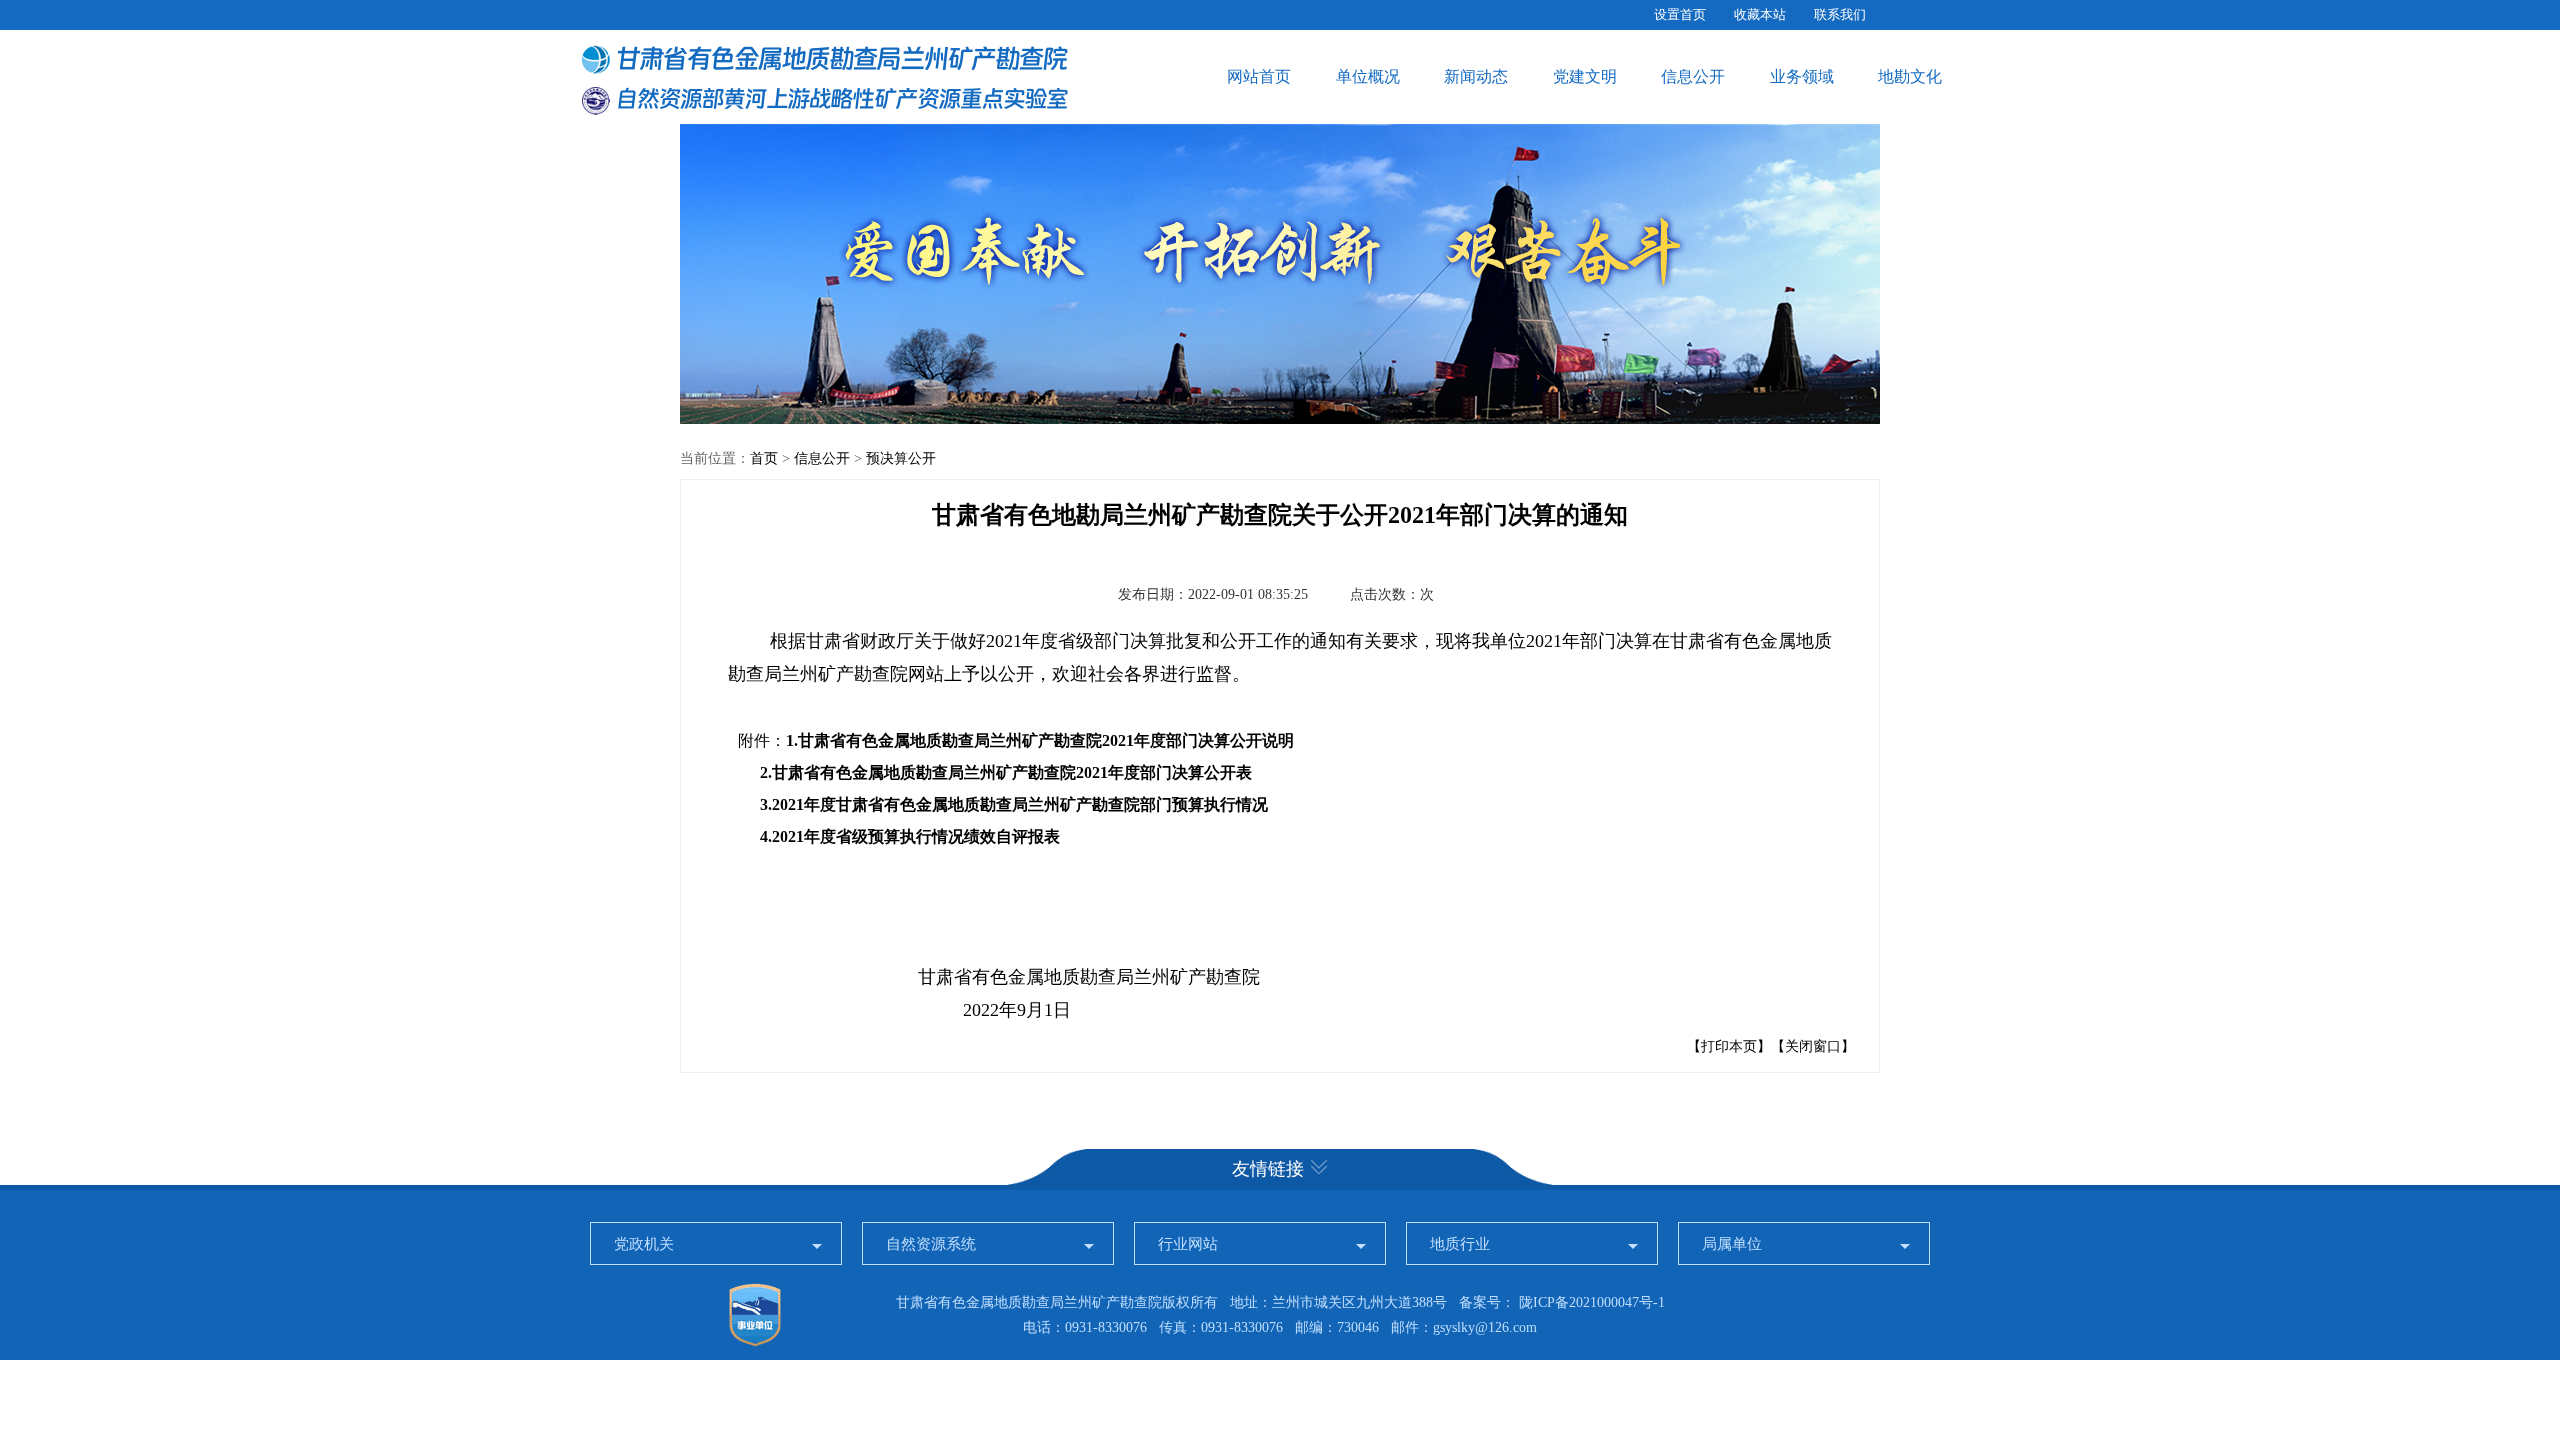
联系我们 (1840, 14)
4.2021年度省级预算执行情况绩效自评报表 (910, 836)
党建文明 (1585, 76)
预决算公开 (901, 458)
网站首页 (1259, 76)
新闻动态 (1476, 76)
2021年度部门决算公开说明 (1198, 740)
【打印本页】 (1729, 1046)
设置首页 (1680, 14)
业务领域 (1802, 76)
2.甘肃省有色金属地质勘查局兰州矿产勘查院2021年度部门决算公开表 (1006, 772)
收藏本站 (1760, 14)
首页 (764, 458)
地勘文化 (1910, 76)
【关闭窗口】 (1813, 1046)
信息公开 (1693, 76)
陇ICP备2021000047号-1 (1592, 1302)
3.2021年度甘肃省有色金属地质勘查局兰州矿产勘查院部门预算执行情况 (1014, 804)
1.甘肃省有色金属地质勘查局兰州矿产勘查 (936, 740)
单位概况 (1368, 76)
